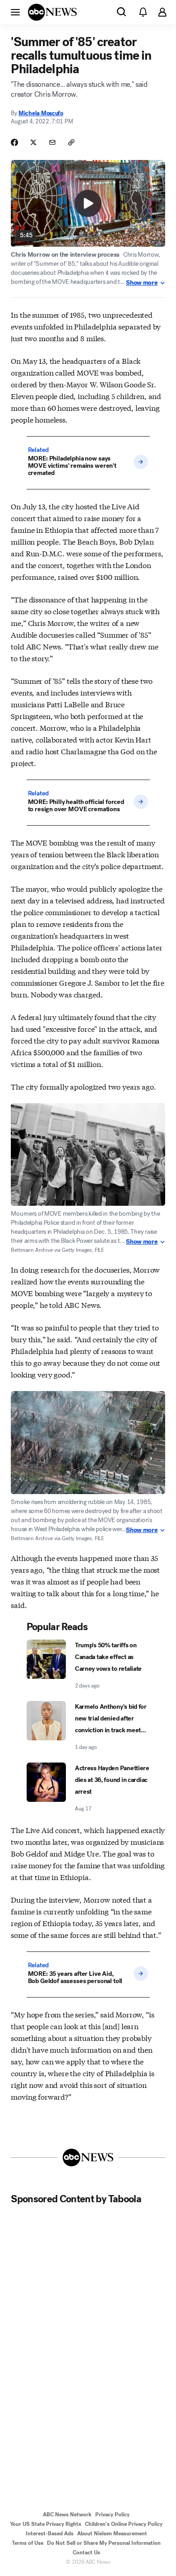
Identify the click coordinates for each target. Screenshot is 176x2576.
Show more (142, 283)
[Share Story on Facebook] (14, 142)
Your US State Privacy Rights (46, 2524)
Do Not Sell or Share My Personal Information (104, 2543)
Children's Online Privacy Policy (124, 2524)
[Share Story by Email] (52, 142)
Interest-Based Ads (50, 2534)
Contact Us (86, 2552)
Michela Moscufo (41, 113)
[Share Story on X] (33, 142)
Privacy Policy (112, 2515)
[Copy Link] (71, 142)
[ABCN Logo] (52, 12)
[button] (15, 12)
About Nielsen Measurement (112, 2534)
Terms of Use (28, 2543)
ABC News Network (67, 2515)
